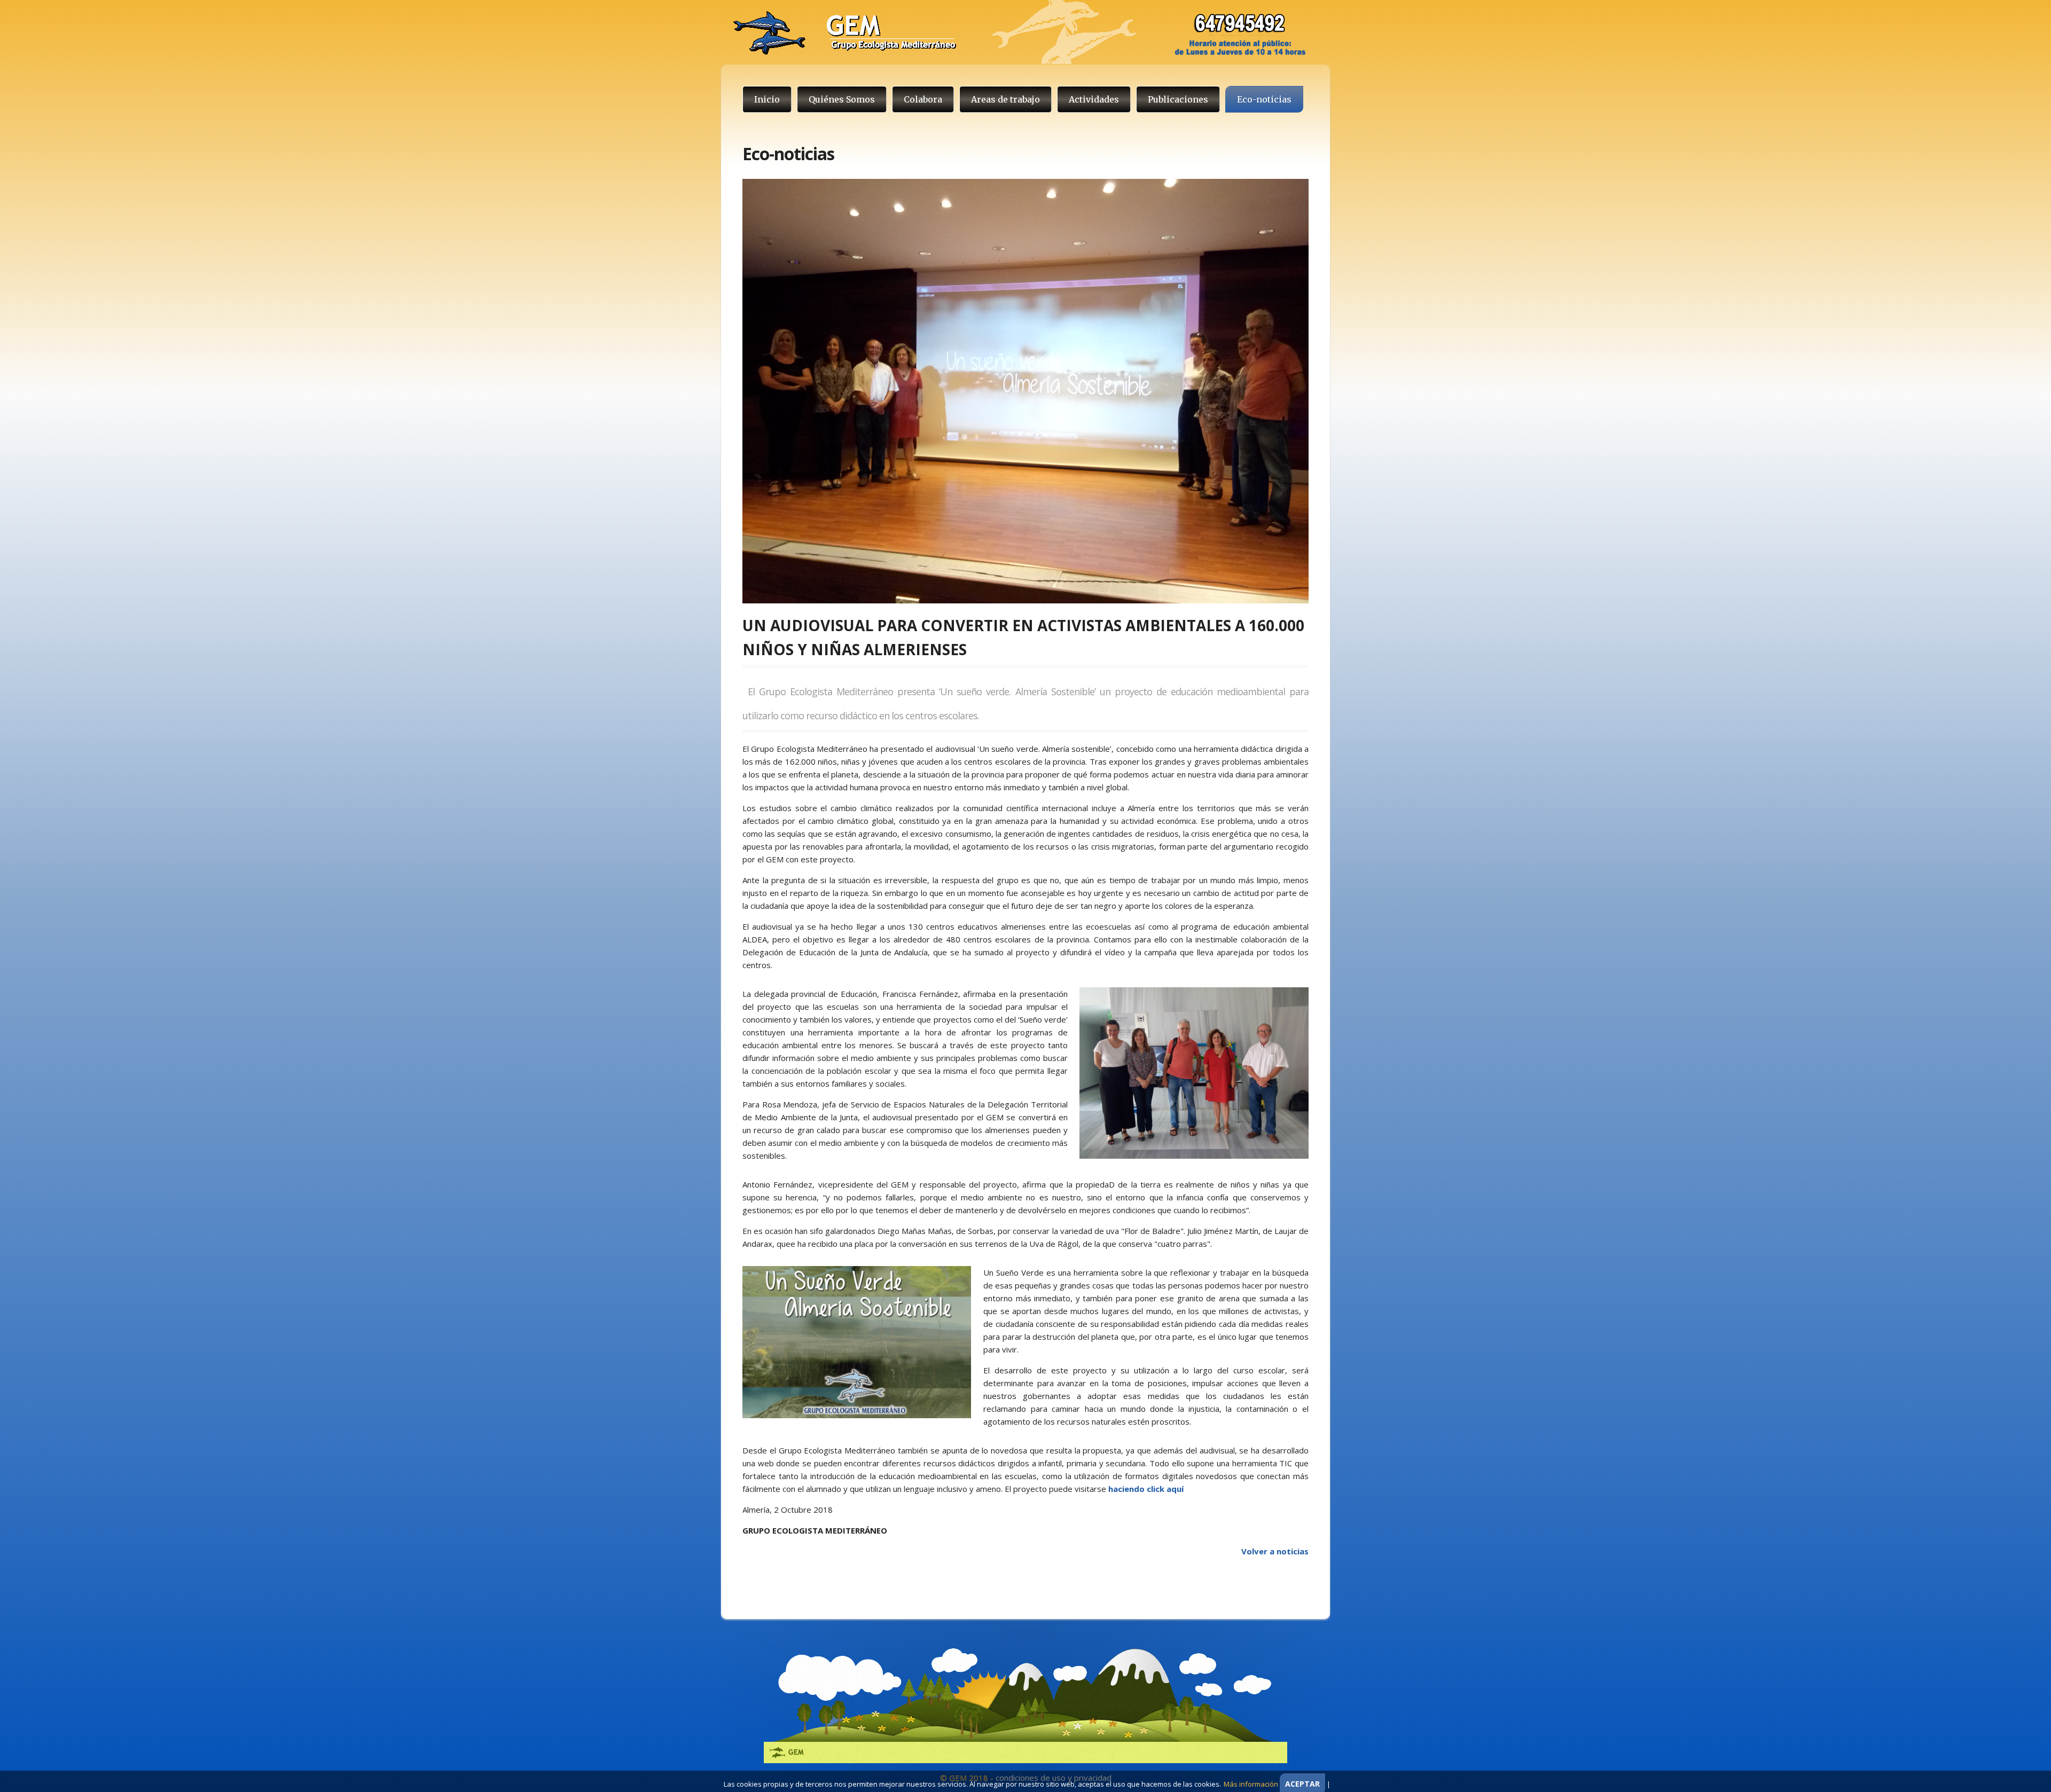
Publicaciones (1178, 99)
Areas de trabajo (1005, 99)
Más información (1251, 1784)
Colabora (923, 99)
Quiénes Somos (842, 99)
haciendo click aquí (1146, 1489)
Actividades (1094, 99)
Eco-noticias (1264, 99)
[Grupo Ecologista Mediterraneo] (1015, 32)
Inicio (767, 99)
